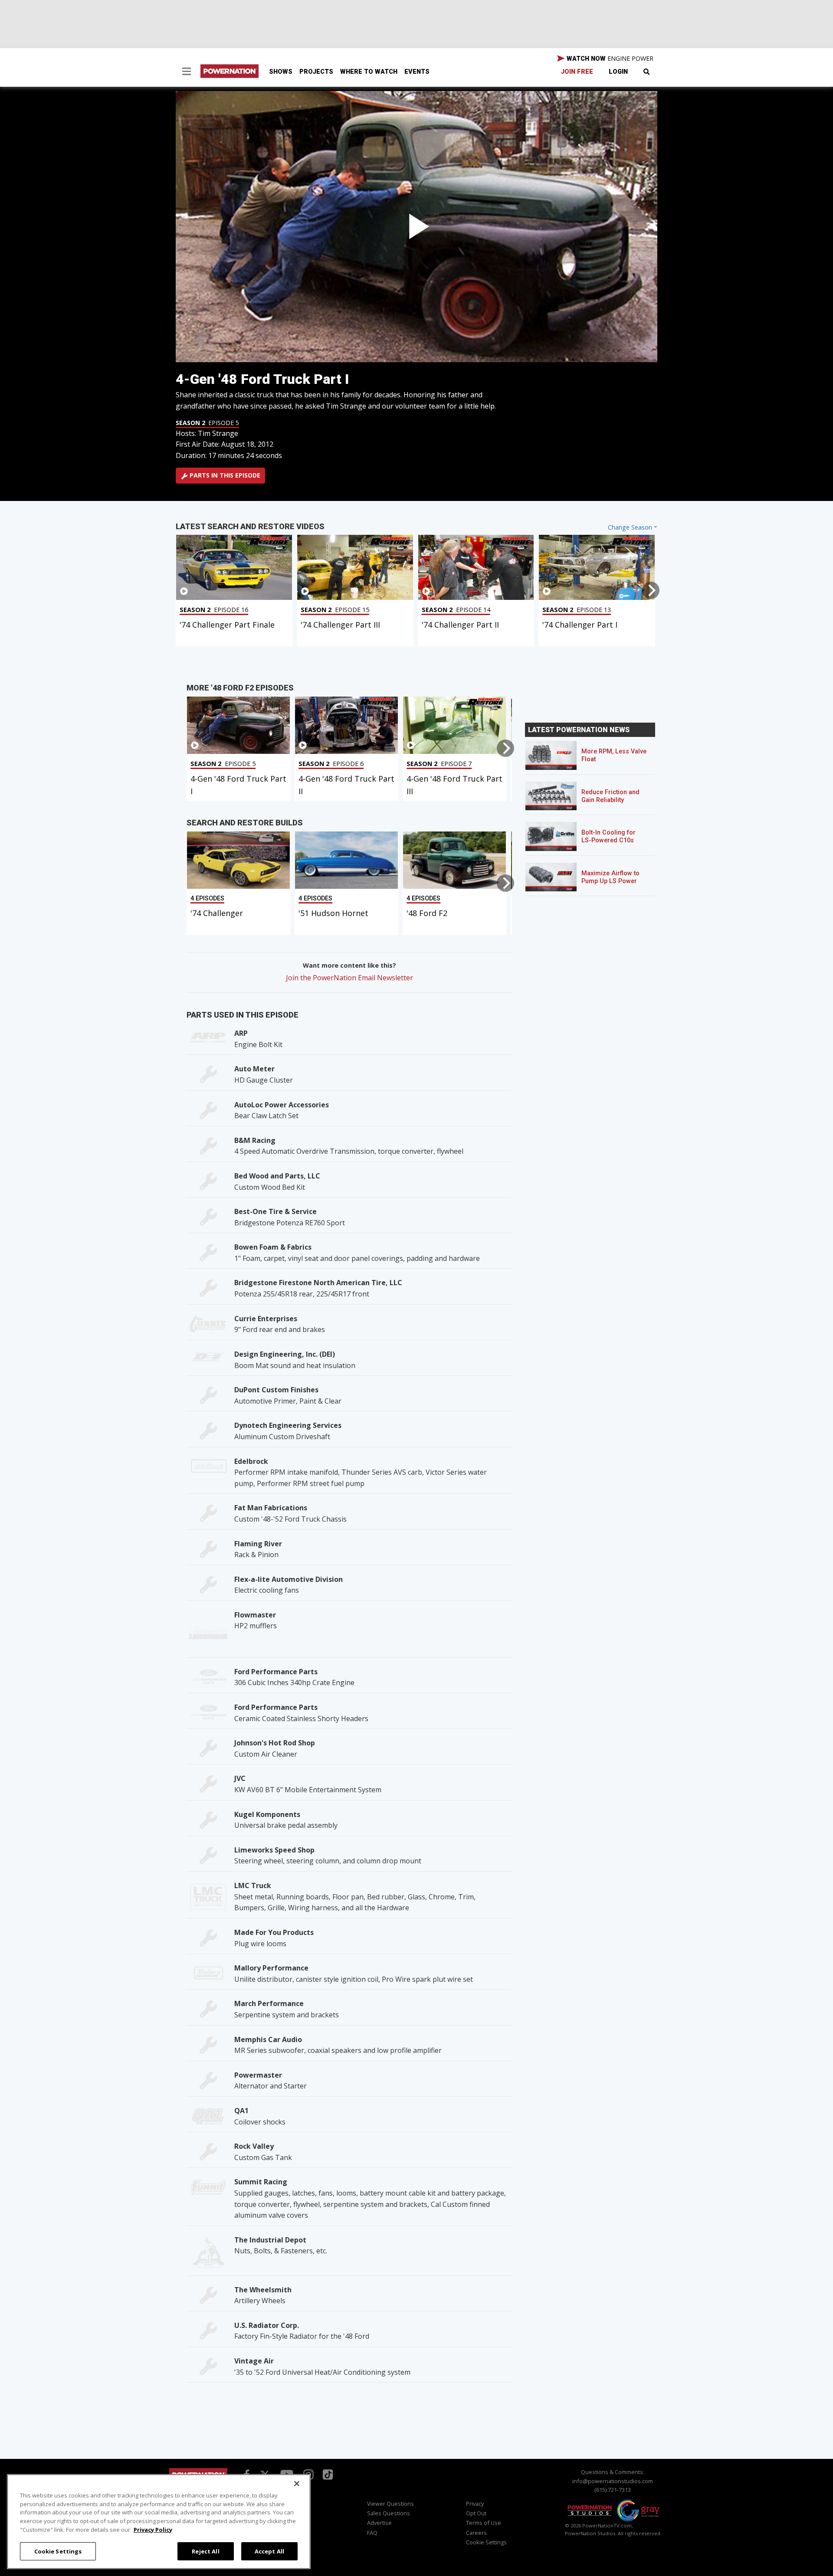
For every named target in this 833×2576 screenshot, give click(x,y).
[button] (187, 72)
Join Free (577, 72)
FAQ (372, 2533)
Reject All (205, 2551)
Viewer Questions (390, 2504)
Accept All (269, 2551)
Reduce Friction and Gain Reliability (610, 796)
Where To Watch (369, 72)
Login (618, 72)
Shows (281, 72)
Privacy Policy (153, 2529)
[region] (159, 2522)
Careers (476, 2533)
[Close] (297, 2484)
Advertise (379, 2523)
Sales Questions (389, 2513)
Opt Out (476, 2513)
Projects (316, 72)
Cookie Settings (58, 2551)
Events (417, 72)
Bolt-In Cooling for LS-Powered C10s (608, 836)
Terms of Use (484, 2523)
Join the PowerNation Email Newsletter (349, 978)
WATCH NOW (609, 58)
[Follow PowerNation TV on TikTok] (327, 2474)
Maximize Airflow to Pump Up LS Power (610, 877)
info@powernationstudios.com (613, 2481)
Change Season (630, 527)
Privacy (475, 2504)
